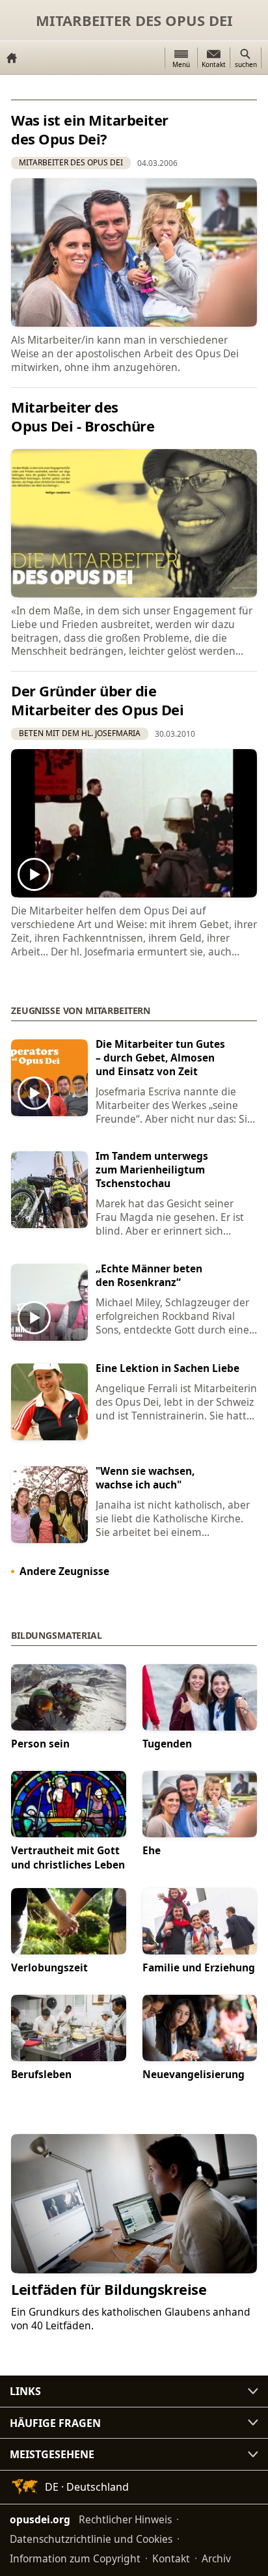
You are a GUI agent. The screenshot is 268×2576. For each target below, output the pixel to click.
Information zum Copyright (75, 2558)
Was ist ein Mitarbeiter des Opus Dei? (90, 129)
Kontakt (171, 2558)
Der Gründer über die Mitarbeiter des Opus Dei (97, 700)
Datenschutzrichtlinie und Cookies (91, 2539)
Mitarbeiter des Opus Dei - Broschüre (83, 416)
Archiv (216, 2558)
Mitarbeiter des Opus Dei (134, 20)
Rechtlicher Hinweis (125, 2519)
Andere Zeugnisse (64, 1571)
